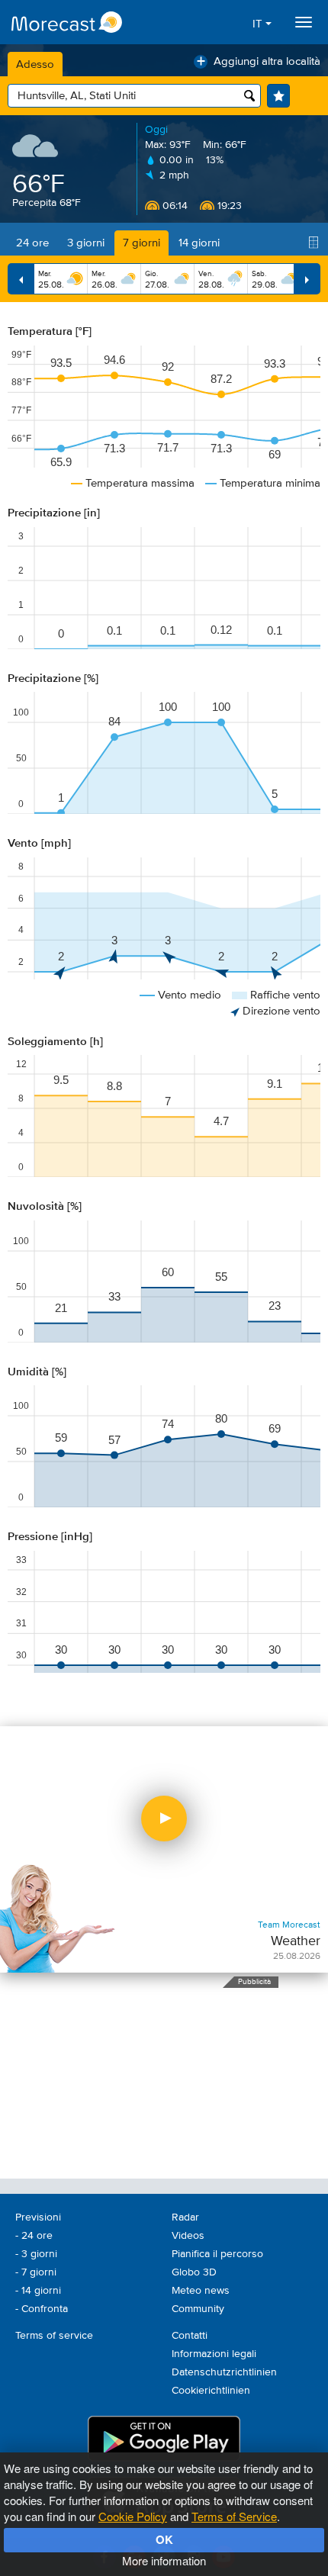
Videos (188, 2236)
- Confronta (42, 2309)
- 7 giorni (36, 2272)
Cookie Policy (133, 2516)
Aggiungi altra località (259, 61)
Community (198, 2309)
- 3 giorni (36, 2254)
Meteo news (201, 2291)
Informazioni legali (214, 2354)
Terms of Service (234, 2516)
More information (164, 2560)
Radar (185, 2217)
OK (164, 2539)
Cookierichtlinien (211, 2391)
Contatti (190, 2336)
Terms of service (54, 2336)
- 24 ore (34, 2236)
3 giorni (86, 243)
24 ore (32, 243)
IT (259, 24)
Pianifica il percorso (217, 2254)
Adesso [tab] (35, 64)
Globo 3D (194, 2272)
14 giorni (199, 243)
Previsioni (38, 2217)
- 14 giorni (38, 2291)
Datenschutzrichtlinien (224, 2372)
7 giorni (141, 243)
